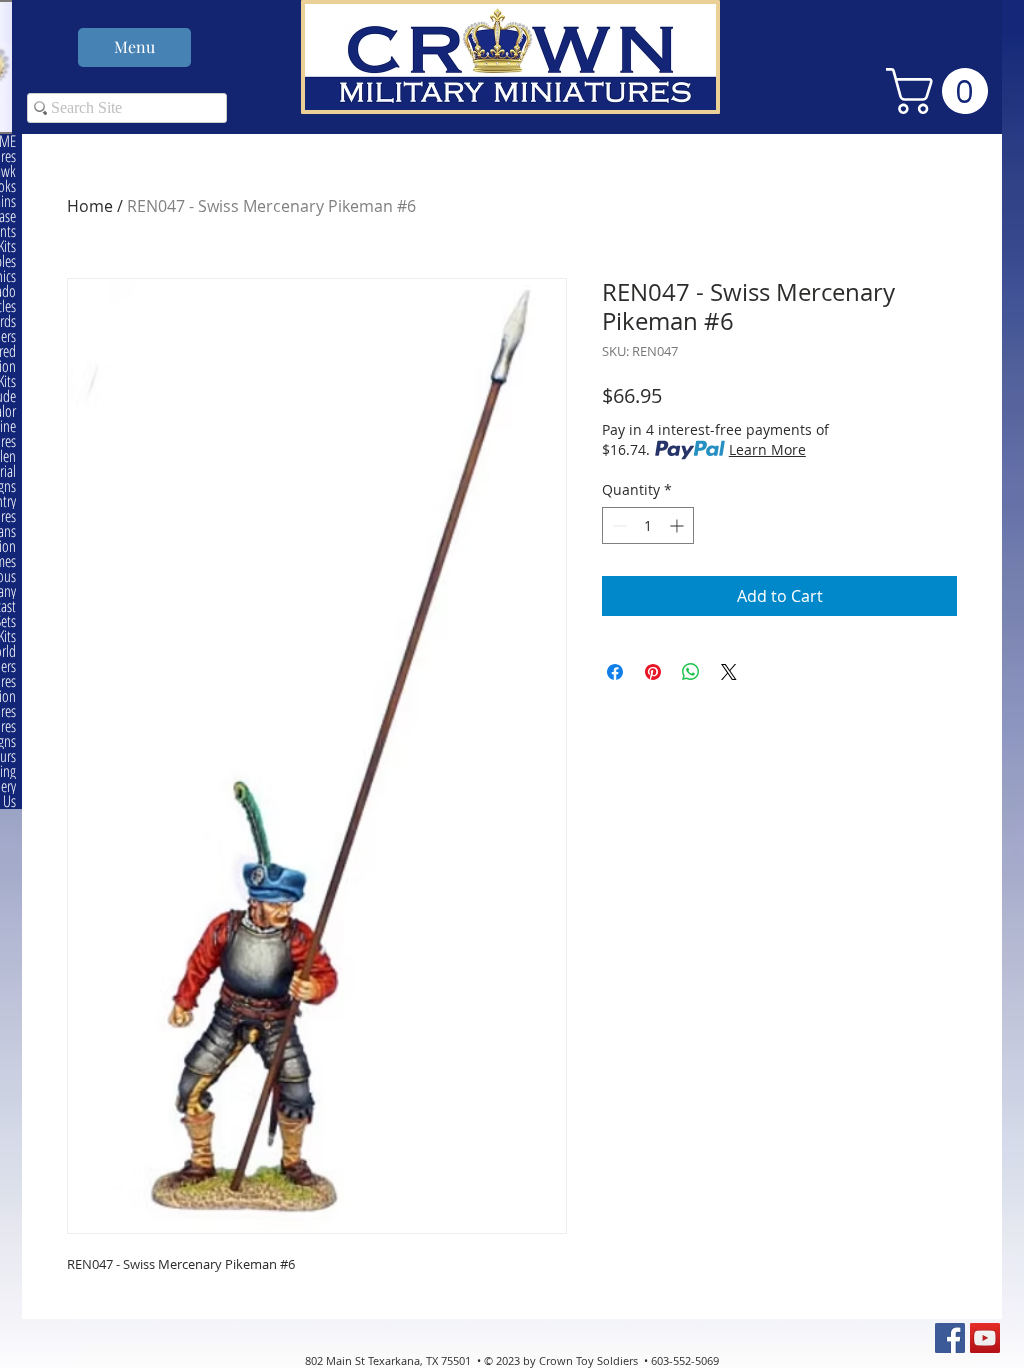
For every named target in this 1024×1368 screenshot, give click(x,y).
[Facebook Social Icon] (950, 1338)
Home (90, 206)
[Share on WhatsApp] (691, 672)
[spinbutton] (648, 525)
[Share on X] (729, 672)
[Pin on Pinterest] (653, 672)
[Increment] (678, 525)
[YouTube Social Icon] (985, 1338)
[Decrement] (617, 525)
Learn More (767, 449)
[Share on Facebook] (615, 672)
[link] (942, 91)
